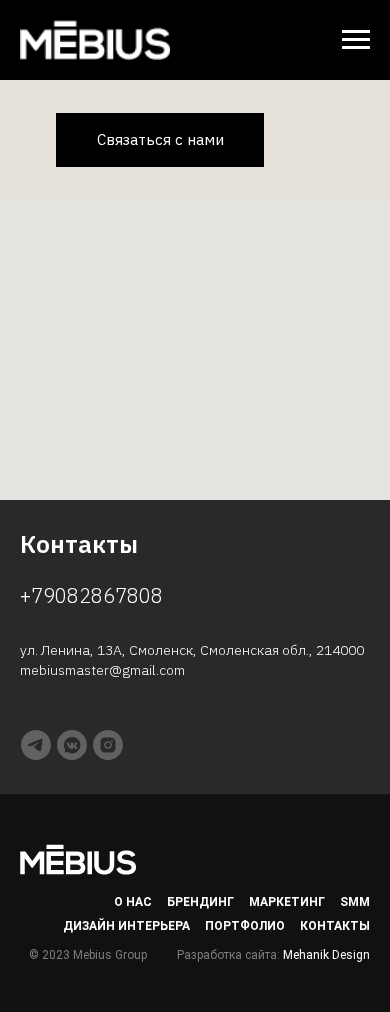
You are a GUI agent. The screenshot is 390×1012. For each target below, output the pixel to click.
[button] (160, 140)
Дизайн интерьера (126, 926)
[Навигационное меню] (356, 40)
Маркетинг (287, 902)
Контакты (335, 926)
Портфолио (245, 926)
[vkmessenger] (72, 745)
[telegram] (36, 745)
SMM (355, 902)
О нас (133, 902)
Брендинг (200, 902)
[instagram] (108, 745)
